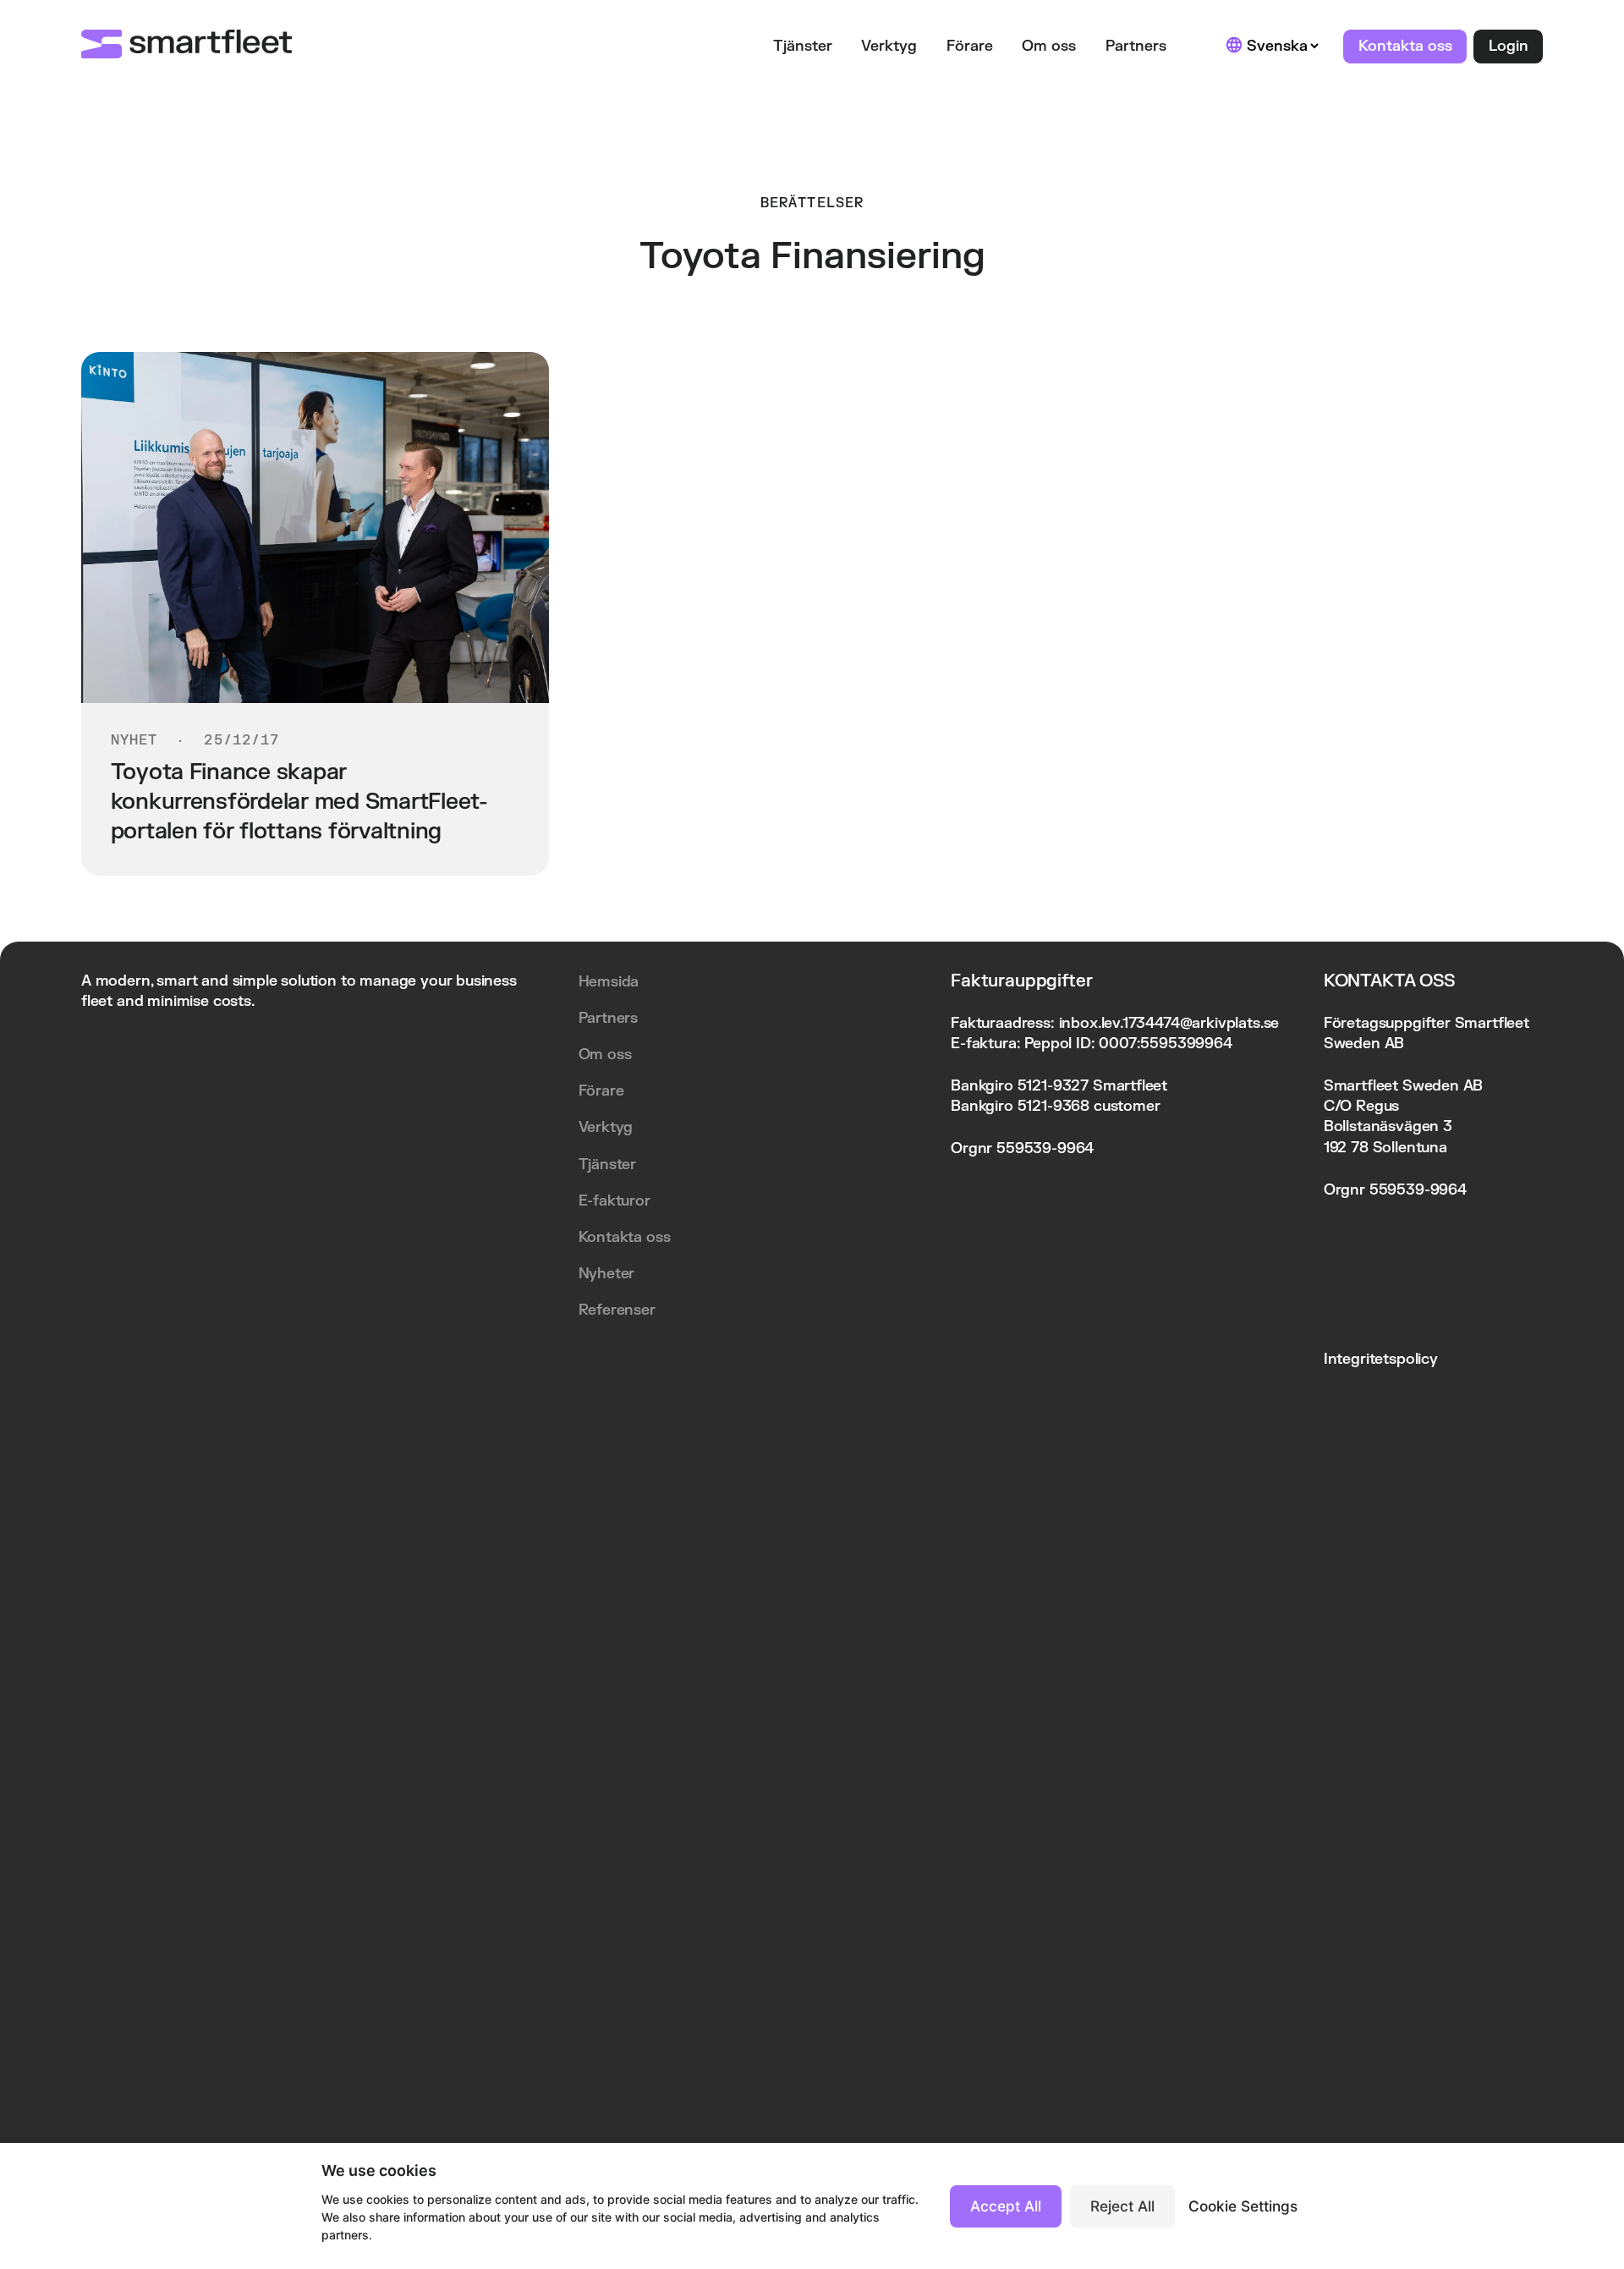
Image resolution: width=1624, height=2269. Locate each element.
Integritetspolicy (1381, 1359)
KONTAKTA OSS (1389, 981)
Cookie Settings (1243, 2206)
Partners (1136, 46)
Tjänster (803, 46)
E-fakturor (614, 1201)
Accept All (1006, 2206)
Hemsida (609, 982)
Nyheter (607, 1274)
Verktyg (889, 46)
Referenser (617, 1310)
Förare (970, 46)
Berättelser (812, 203)
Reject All (1122, 2206)
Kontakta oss (1405, 46)
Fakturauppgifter (1021, 981)
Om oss (1049, 46)
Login (1509, 46)
